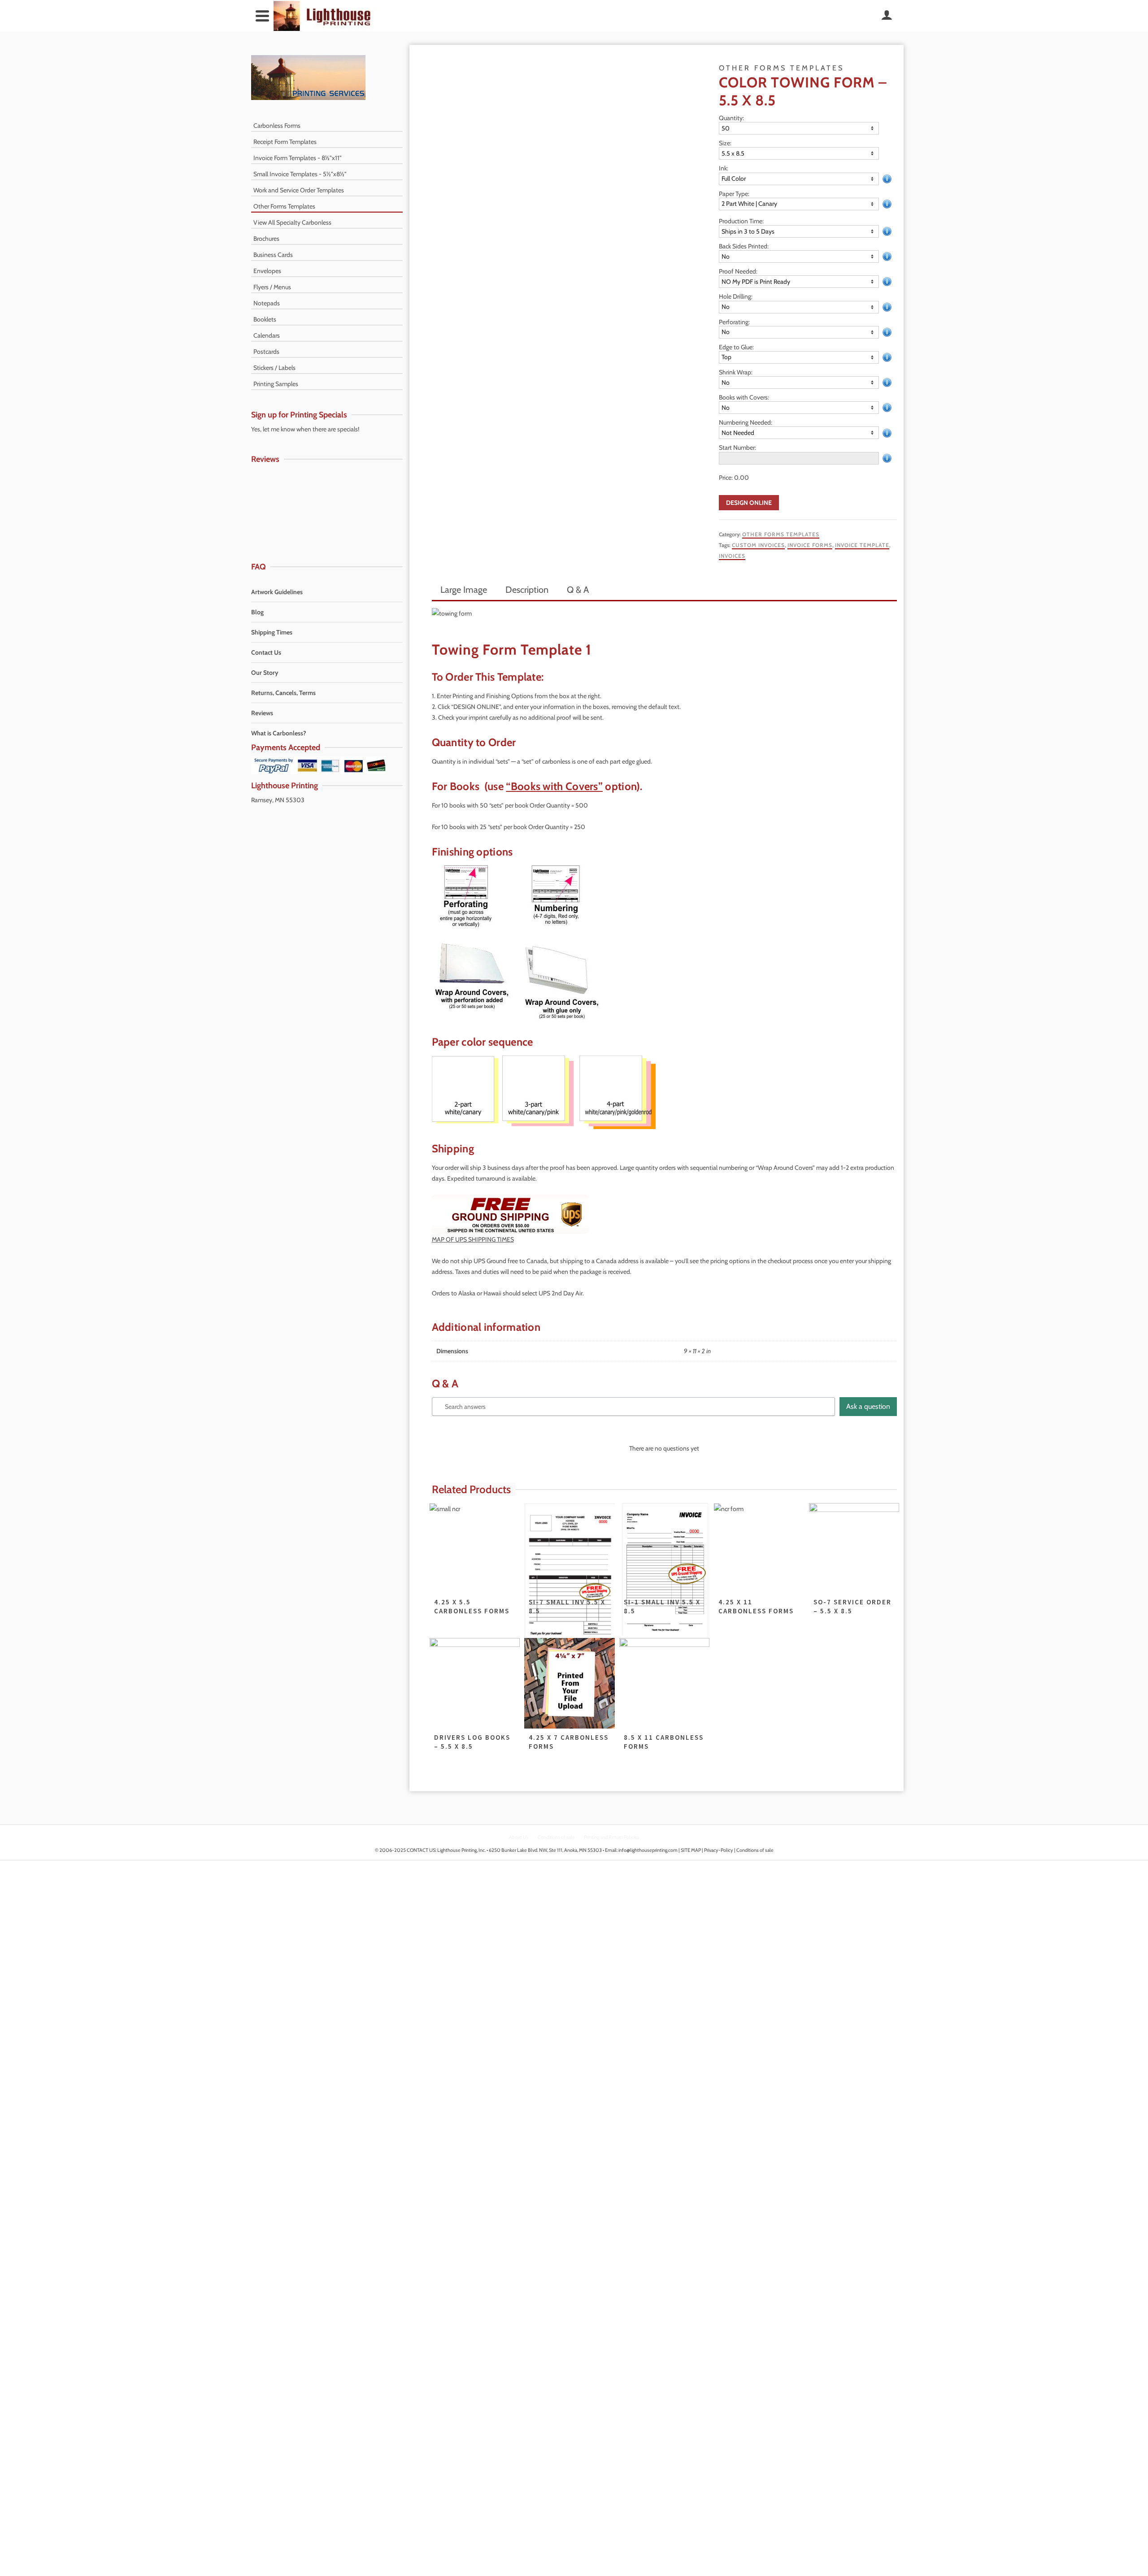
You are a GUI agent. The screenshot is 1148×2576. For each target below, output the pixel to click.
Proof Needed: (738, 271)
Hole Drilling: (736, 296)
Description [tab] (527, 590)
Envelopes (267, 271)
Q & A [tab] (578, 590)
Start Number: (737, 447)
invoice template (862, 545)
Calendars (267, 335)
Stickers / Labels (274, 368)
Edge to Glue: (736, 347)
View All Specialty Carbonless (292, 222)
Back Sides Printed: (744, 246)
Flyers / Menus (272, 287)
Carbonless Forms (277, 126)
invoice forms (810, 545)
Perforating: (734, 322)
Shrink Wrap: (736, 372)
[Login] (887, 16)
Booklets (265, 319)
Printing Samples (276, 384)
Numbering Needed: (746, 422)
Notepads (267, 303)
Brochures (266, 239)
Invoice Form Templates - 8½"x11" (298, 158)
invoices (732, 556)
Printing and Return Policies (612, 1837)
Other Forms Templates (781, 534)
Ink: (724, 168)
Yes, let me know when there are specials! (305, 429)
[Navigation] (262, 16)
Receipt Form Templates (285, 142)
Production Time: (741, 221)
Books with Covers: (744, 397)
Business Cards (273, 255)
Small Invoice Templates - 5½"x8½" (300, 174)
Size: (725, 143)
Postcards (266, 352)
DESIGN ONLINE (749, 503)
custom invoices (758, 545)
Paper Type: (734, 194)
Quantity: (731, 118)
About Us (519, 1837)
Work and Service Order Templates (299, 190)
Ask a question (868, 1406)
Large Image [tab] (464, 590)
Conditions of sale (556, 1837)
